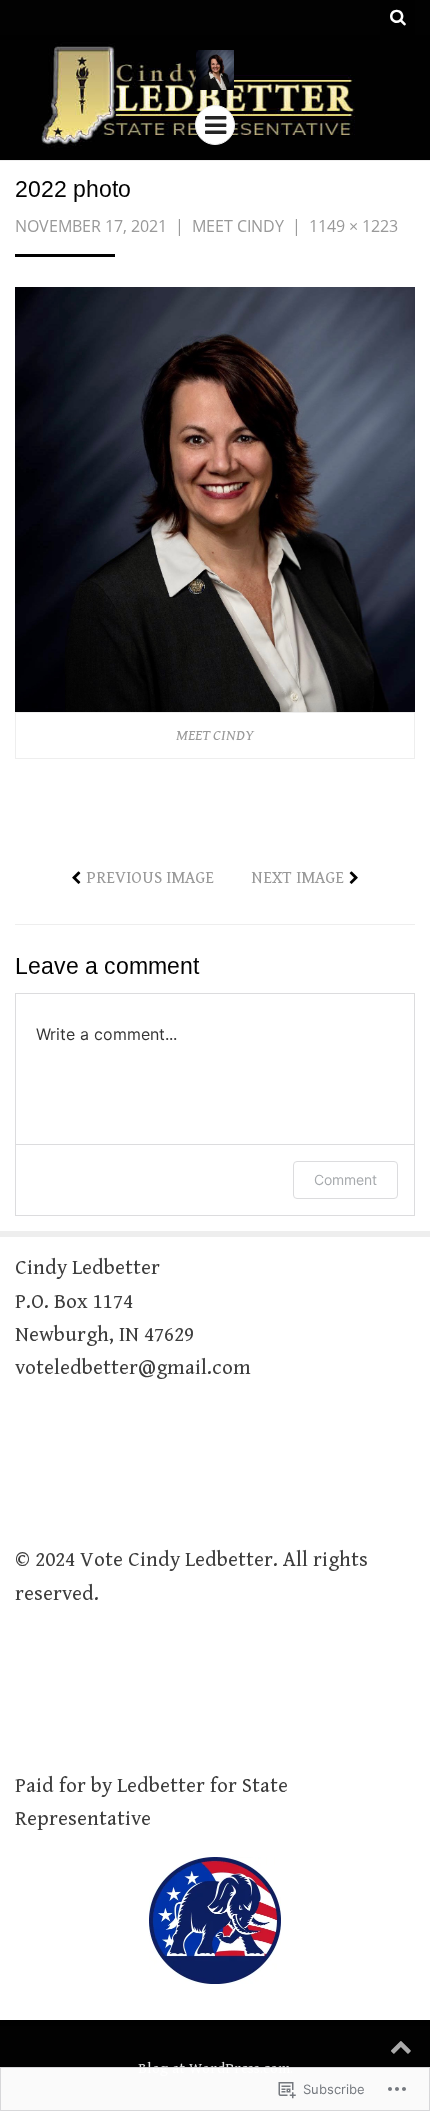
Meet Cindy (238, 226)
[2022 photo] (215, 498)
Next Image (297, 878)
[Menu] (215, 125)
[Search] (397, 17)
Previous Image (150, 878)
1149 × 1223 (353, 226)
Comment (345, 1179)
